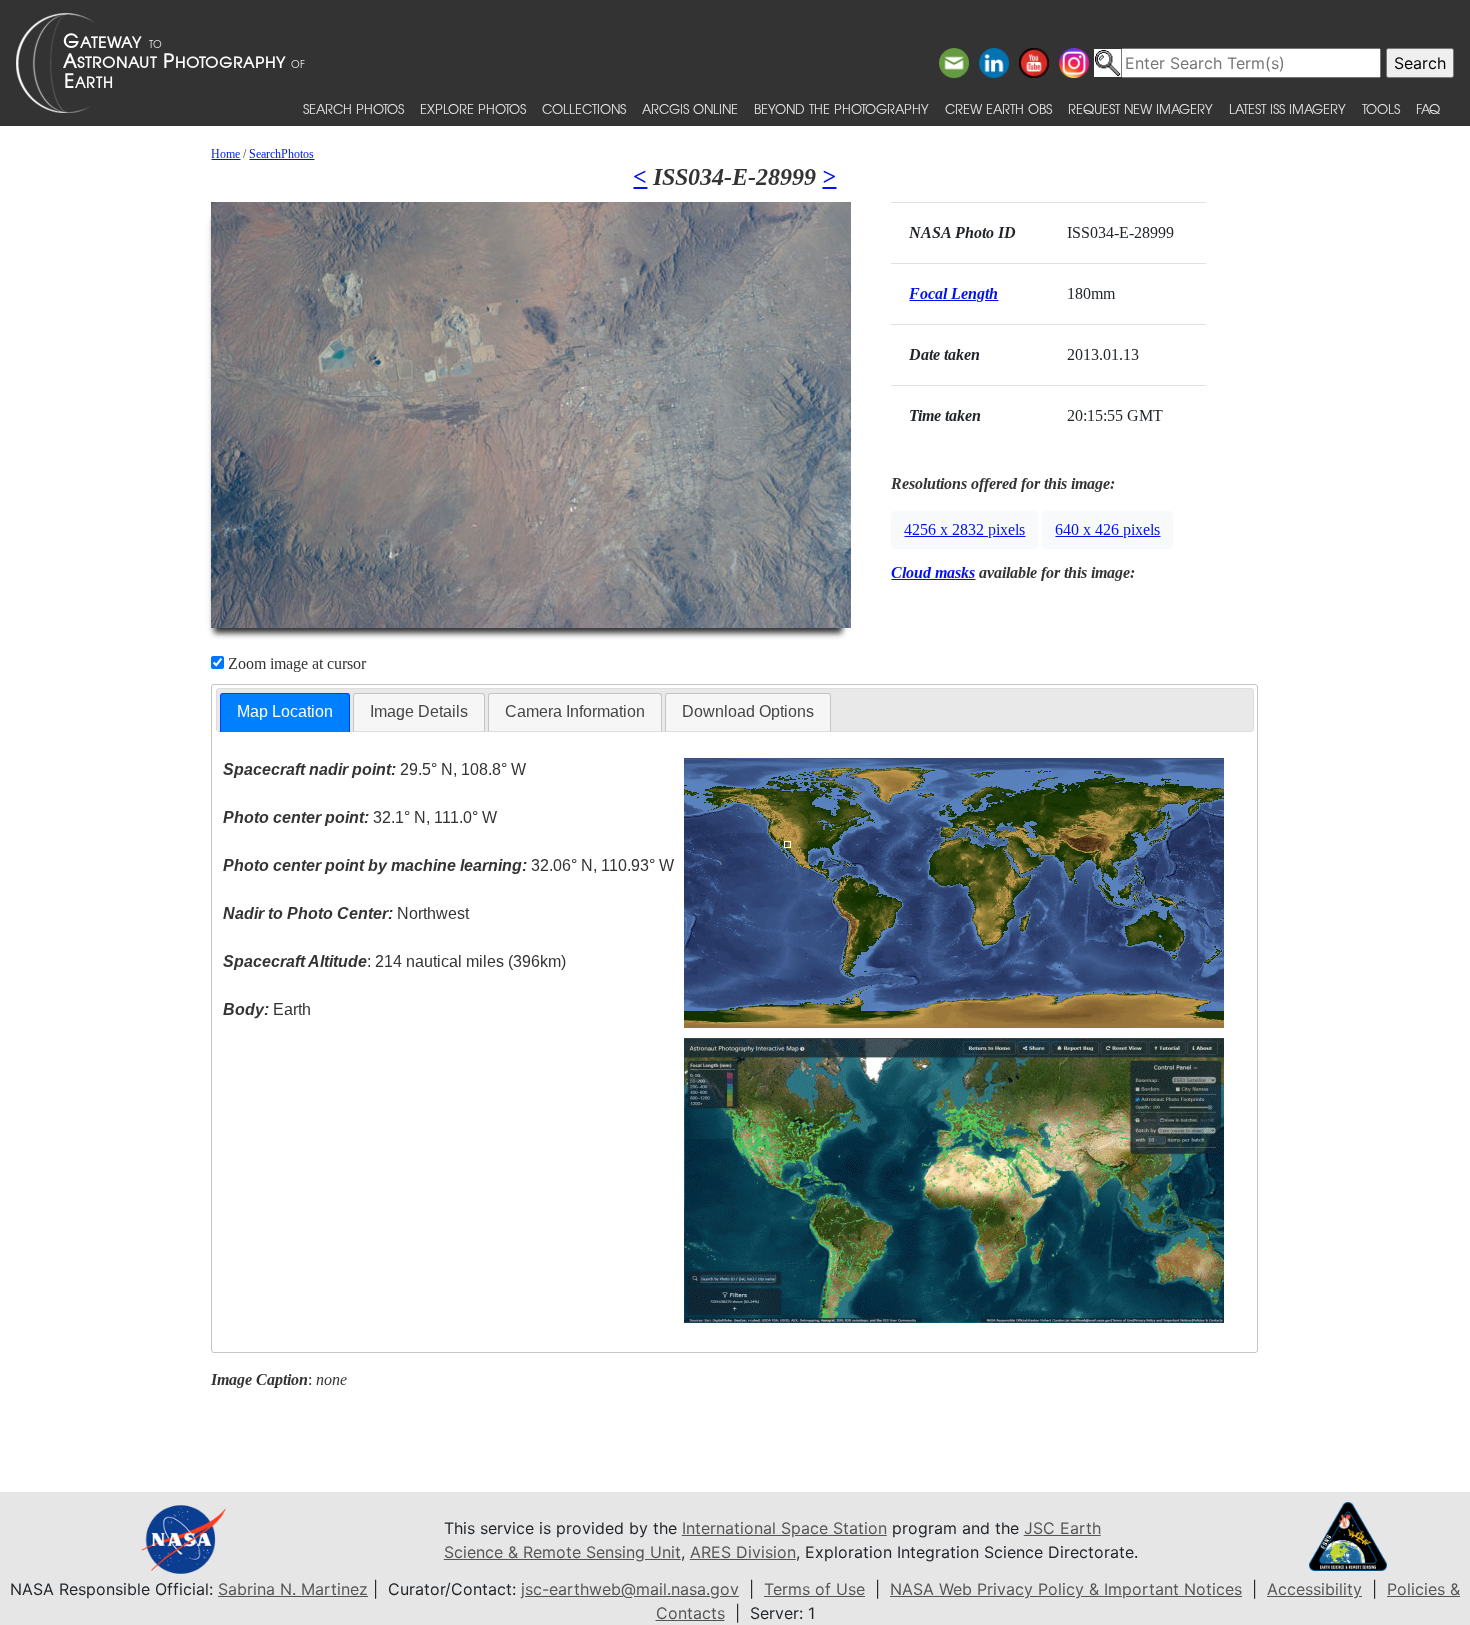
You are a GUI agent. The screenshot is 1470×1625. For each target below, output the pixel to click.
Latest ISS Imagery (1287, 108)
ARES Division (743, 1552)
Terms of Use (814, 1589)
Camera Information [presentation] (575, 711)
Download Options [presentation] (748, 711)
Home (225, 154)
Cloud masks (933, 572)
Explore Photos (473, 108)
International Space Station (784, 1528)
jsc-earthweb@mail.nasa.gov (630, 1589)
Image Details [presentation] (419, 711)
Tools (1381, 108)
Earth (267, 1009)
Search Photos (353, 108)
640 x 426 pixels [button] (1107, 529)
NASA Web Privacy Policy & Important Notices (1066, 1589)
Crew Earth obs (998, 108)
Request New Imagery (1140, 108)
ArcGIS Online (690, 108)
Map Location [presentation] (285, 711)
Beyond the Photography (841, 108)
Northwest (346, 913)
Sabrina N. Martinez (293, 1589)
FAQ (1428, 108)
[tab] (285, 712)
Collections (584, 108)
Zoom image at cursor (295, 663)
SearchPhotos (281, 154)
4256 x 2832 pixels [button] (964, 529)
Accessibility (1314, 1589)
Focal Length (953, 293)
